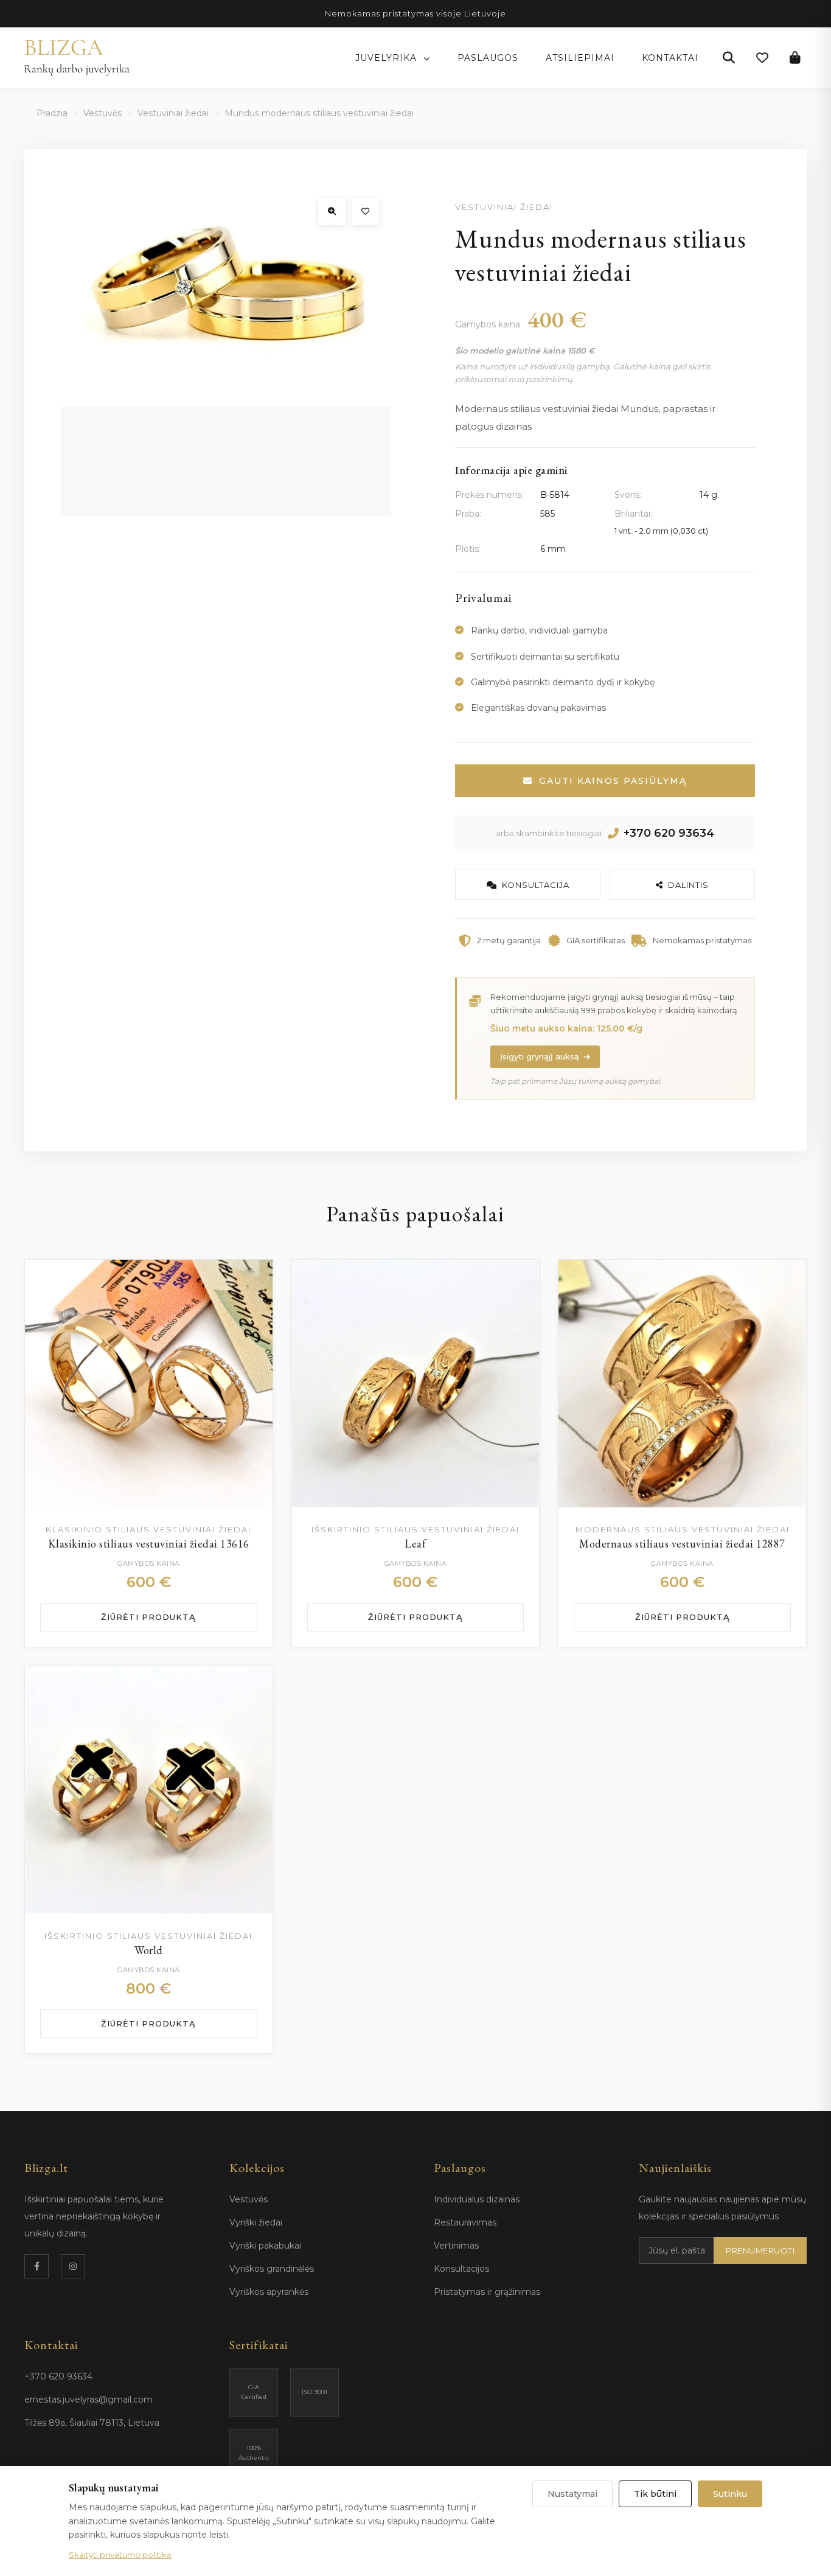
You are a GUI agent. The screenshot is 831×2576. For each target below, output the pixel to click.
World (149, 1950)
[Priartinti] (332, 211)
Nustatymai (572, 2494)
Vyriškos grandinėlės (272, 2269)
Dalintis (688, 885)
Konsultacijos (461, 2269)
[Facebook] (37, 2266)
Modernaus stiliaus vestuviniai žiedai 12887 (682, 1544)
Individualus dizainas (477, 2199)
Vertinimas (456, 2246)
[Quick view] (251, 1311)
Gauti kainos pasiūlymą (613, 781)
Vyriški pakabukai (265, 2246)
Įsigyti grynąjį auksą (540, 1056)
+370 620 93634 (669, 833)
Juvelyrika (388, 58)
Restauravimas (465, 2222)
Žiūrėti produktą (148, 1617)
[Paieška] (729, 58)
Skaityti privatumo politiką (120, 2555)
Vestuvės (103, 113)
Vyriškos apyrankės (269, 2292)
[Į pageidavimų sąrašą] (365, 211)
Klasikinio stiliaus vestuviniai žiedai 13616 (149, 1544)
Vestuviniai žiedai (173, 113)
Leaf (415, 1544)
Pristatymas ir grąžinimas (487, 2292)
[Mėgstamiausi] (762, 58)
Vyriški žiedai (256, 2222)
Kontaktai (670, 58)
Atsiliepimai (580, 58)
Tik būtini (655, 2494)
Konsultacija (536, 885)
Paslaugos (488, 58)
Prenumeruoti (760, 2250)
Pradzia (52, 113)
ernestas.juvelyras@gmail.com (89, 2400)
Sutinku (730, 2494)
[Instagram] (73, 2266)
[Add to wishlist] (251, 1281)
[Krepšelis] (795, 58)
